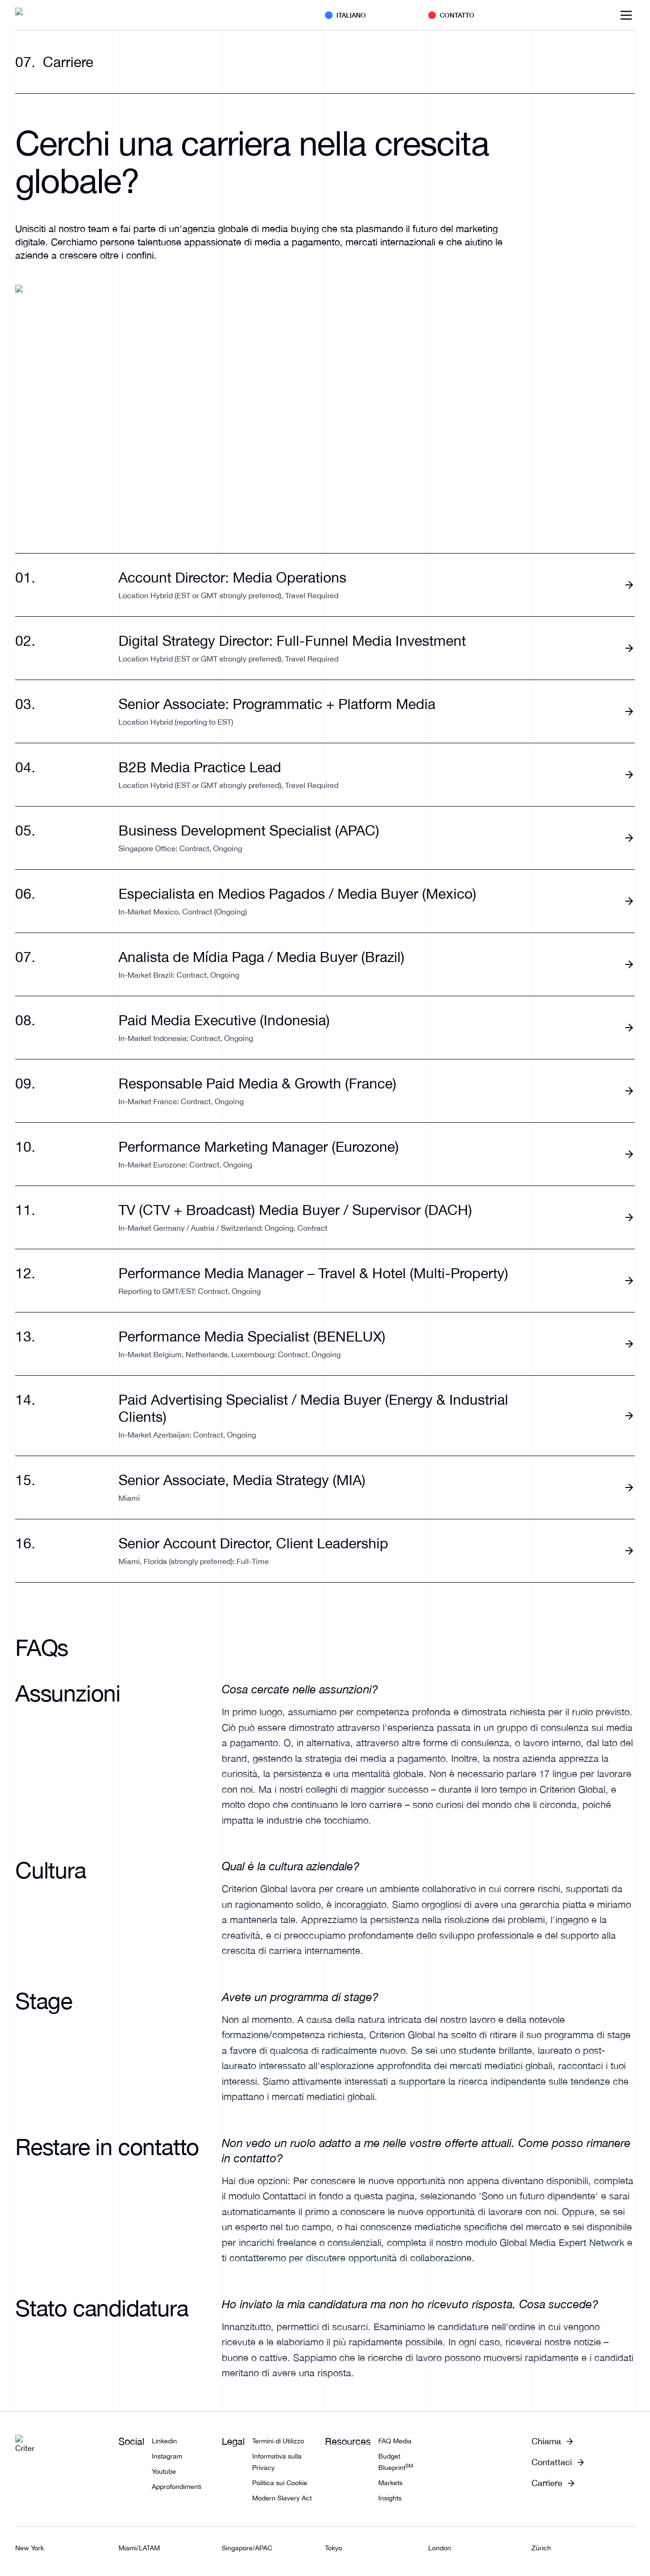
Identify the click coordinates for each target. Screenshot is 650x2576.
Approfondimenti (177, 2487)
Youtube (164, 2471)
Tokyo (334, 2548)
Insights (390, 2498)
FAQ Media (395, 2441)
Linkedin (164, 2441)
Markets (390, 2483)
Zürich (541, 2548)
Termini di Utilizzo (278, 2441)
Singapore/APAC (247, 2548)
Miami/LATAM (139, 2548)
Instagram (167, 2456)
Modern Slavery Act (282, 2498)
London (440, 2548)
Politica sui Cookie (280, 2483)
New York (30, 2548)
